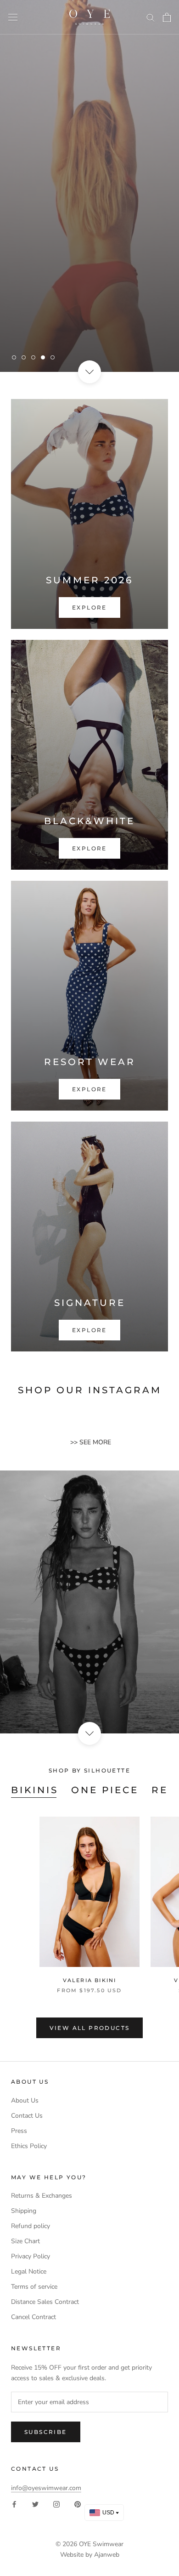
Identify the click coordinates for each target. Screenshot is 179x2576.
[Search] (151, 17)
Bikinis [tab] (35, 1790)
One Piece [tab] (105, 1790)
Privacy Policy (31, 2256)
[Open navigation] (13, 17)
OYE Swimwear (101, 2544)
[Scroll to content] (89, 372)
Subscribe (46, 2432)
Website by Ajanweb (90, 2555)
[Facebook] (14, 2504)
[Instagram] (56, 2504)
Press (19, 2131)
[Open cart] (167, 17)
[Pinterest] (78, 2504)
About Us (25, 2100)
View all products (90, 2028)
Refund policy (31, 2226)
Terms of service (34, 2287)
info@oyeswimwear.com (46, 2488)
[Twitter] (35, 2504)
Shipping (24, 2211)
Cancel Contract (34, 2317)
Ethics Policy (29, 2146)
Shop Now (134, 329)
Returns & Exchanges (42, 2196)
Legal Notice (29, 2271)
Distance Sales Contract (45, 2302)
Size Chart (25, 2241)
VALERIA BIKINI (90, 1980)
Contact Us (27, 2116)
